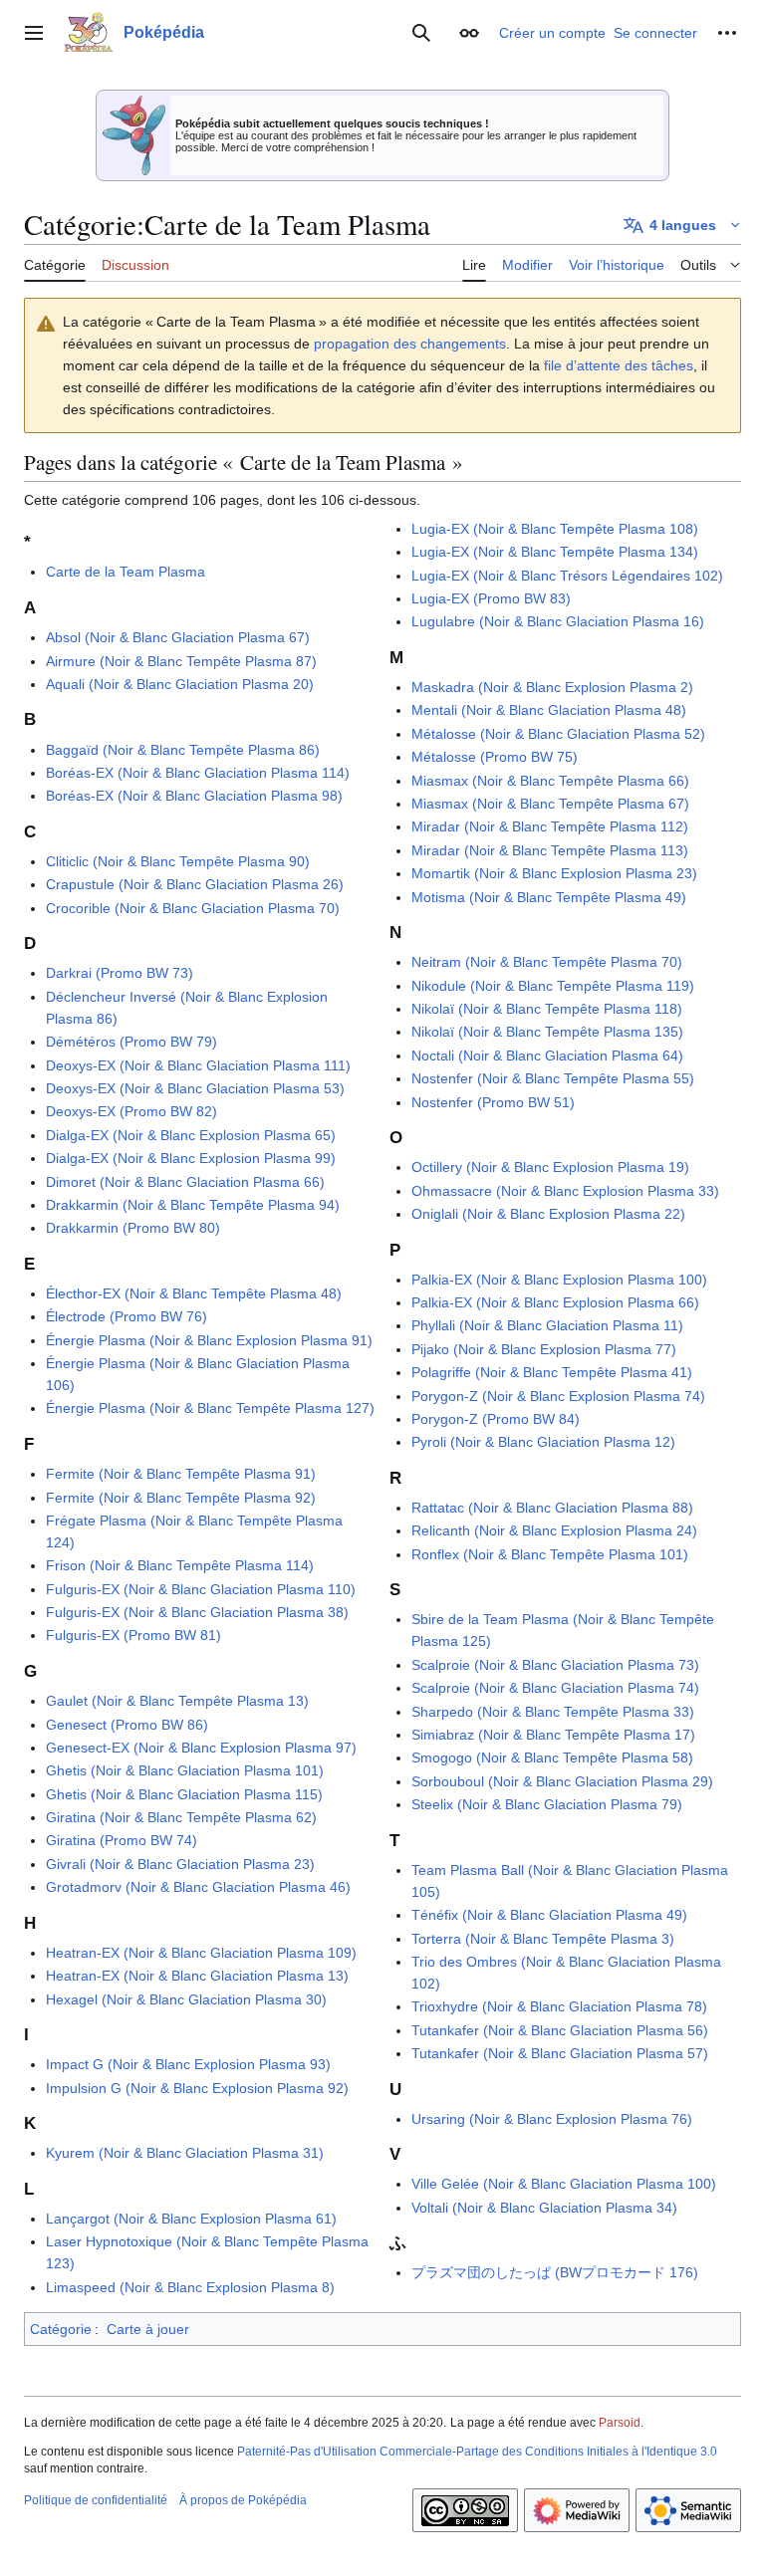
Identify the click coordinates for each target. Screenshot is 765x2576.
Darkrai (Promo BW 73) (120, 973)
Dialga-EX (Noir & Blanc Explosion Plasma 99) (191, 1158)
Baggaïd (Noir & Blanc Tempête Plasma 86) (183, 750)
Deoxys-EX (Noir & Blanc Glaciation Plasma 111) (198, 1065)
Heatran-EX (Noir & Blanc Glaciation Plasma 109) (201, 1953)
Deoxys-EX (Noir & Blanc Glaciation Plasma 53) (195, 1088)
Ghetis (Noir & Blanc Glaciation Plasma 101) (185, 1770)
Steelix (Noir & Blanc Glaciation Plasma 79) (547, 1804)
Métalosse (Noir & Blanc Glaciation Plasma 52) (558, 734)
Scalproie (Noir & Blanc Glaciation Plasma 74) (555, 1688)
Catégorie (61, 2329)
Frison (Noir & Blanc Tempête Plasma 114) (180, 1565)
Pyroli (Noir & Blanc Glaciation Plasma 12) (543, 1442)
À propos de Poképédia (243, 2500)
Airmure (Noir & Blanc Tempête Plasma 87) (181, 661)
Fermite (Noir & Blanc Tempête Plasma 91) (181, 1474)
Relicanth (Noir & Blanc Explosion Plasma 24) (554, 1530)
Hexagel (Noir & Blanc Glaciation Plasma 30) (186, 1999)
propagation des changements (410, 344)
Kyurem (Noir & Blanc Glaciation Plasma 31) (185, 2153)
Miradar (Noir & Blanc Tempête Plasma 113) (550, 850)
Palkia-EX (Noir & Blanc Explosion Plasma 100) (559, 1280)
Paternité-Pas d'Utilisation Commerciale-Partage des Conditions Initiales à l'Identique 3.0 (477, 2452)
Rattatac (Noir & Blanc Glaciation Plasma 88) (552, 1508)
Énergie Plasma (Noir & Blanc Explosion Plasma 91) (209, 1340)
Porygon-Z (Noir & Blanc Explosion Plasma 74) (558, 1396)
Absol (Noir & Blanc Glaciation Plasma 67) (178, 637)
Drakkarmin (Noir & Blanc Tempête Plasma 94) (193, 1205)
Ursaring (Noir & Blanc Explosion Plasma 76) (552, 2119)
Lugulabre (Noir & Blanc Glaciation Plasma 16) (558, 621)
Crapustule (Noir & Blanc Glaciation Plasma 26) (195, 884)
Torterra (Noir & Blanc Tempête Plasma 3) (543, 1939)
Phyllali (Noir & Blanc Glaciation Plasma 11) (547, 1325)
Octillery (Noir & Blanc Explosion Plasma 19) (550, 1167)
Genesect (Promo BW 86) (127, 1725)
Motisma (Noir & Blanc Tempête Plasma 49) (549, 897)
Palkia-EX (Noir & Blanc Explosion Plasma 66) (555, 1302)
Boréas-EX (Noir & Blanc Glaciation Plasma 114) (198, 773)
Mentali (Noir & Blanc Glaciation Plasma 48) (549, 710)
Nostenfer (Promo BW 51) (493, 1102)
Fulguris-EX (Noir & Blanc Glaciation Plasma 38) (197, 1612)
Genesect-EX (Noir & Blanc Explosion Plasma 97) (201, 1748)
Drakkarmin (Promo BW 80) (133, 1228)
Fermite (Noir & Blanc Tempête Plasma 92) (181, 1498)
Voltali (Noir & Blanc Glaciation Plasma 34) (544, 2208)
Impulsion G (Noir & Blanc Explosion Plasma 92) (197, 2088)
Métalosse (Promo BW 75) (495, 757)
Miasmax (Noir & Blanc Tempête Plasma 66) (550, 781)
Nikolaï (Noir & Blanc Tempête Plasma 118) (547, 1009)
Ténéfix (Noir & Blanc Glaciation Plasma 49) (549, 1915)
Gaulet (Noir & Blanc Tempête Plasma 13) (177, 1701)
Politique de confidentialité (96, 2500)
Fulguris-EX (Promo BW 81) (133, 1635)
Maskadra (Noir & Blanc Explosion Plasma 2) (552, 687)
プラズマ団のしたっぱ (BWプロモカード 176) (555, 2272)
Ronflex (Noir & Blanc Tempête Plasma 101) (550, 1554)
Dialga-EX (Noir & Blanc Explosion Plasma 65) (191, 1135)
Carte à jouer (148, 2329)
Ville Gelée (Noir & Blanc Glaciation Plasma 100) (564, 2184)
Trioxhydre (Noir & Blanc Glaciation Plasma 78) (559, 2006)
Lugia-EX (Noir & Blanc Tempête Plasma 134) (555, 552)
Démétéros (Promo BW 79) (131, 1042)
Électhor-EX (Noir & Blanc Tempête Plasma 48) (194, 1293)
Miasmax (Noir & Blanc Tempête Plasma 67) (550, 804)
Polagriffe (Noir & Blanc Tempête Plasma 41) (552, 1372)
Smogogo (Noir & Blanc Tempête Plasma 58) (552, 1757)
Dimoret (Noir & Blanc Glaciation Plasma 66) (185, 1182)
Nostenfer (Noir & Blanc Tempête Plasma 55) (553, 1078)
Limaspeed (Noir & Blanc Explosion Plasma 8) (190, 2287)
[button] (34, 33)
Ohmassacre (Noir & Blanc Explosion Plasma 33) (565, 1191)
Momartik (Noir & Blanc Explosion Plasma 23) (554, 873)
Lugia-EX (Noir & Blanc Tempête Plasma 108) (555, 529)
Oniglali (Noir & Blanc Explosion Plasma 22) (548, 1214)
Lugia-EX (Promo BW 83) (491, 598)
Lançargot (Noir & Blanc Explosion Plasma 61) (191, 2219)
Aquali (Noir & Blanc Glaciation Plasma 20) (180, 684)
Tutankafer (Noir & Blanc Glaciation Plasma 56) (560, 2030)
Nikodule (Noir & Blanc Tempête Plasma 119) (553, 986)
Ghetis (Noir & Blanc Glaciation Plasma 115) (184, 1794)
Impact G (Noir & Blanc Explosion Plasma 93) (188, 2064)
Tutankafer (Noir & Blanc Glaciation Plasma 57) (560, 2053)
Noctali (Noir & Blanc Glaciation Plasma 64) (547, 1055)
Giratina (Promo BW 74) (122, 1840)
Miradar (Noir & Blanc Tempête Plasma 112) (550, 826)
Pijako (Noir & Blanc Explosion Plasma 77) (544, 1349)
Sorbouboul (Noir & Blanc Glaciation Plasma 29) (562, 1781)
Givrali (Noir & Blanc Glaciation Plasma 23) (180, 1864)
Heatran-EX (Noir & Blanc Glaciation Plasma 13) (197, 1976)
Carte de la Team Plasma (126, 572)
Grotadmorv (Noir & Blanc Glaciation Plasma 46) (198, 1887)
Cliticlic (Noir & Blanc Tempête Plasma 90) (178, 861)
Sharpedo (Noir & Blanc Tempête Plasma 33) (553, 1712)
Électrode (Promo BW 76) (127, 1316)
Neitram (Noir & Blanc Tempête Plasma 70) (547, 962)
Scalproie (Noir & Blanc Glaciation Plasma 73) (555, 1665)
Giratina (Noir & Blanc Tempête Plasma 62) (181, 1817)
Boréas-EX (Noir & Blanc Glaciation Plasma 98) (194, 796)
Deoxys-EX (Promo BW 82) (131, 1111)
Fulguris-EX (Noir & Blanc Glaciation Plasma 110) (201, 1589)
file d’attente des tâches (619, 365)
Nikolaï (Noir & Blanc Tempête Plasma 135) (547, 1032)
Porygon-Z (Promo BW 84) (496, 1419)
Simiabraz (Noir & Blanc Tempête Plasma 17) (553, 1735)
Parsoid (620, 2423)
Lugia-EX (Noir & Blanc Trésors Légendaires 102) (567, 576)
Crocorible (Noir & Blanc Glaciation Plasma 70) (193, 908)
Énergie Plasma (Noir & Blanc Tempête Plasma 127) (210, 1408)
